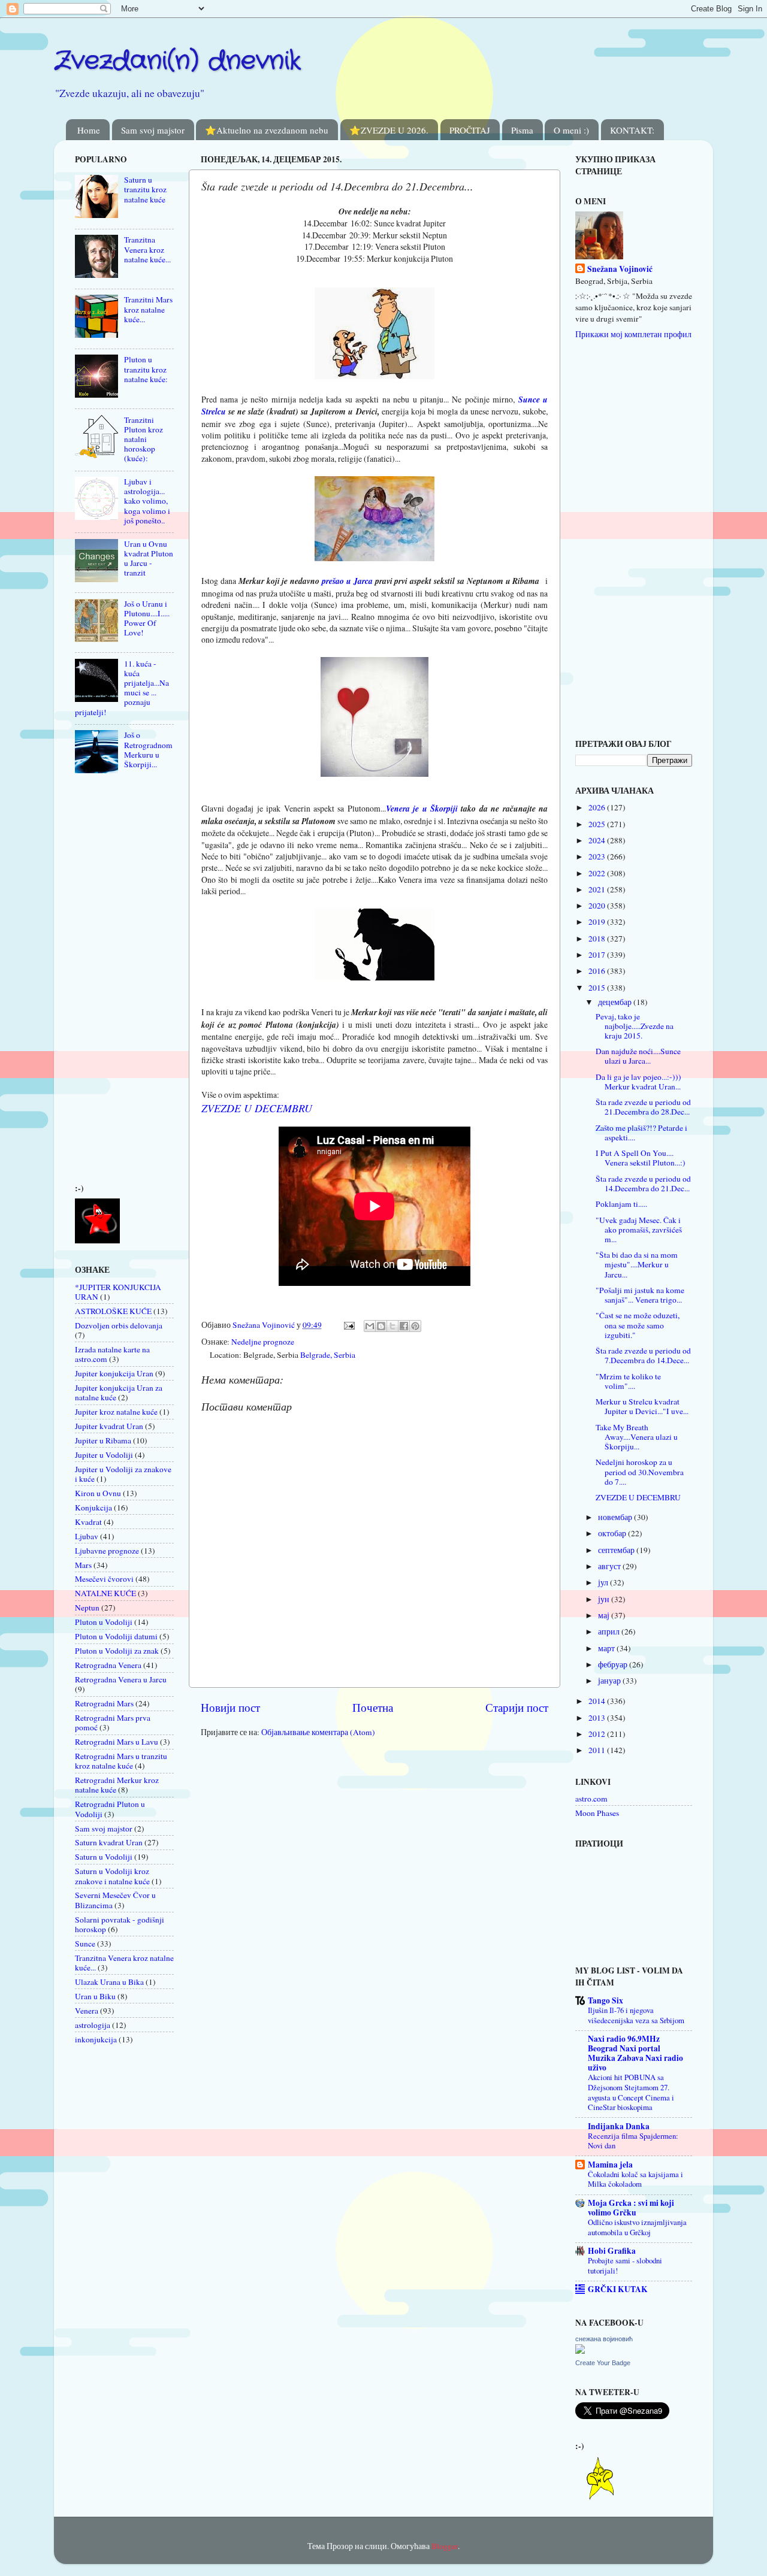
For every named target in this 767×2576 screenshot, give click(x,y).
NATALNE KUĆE (105, 1593)
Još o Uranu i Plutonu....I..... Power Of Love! (147, 618)
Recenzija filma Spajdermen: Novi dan (633, 2141)
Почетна (373, 1707)
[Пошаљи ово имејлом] (370, 1326)
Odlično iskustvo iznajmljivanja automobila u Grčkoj (637, 2227)
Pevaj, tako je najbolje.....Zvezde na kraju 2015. (635, 1026)
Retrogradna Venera (108, 1665)
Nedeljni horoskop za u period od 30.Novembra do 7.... (640, 1472)
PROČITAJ (470, 130)
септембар (617, 1550)
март (607, 1648)
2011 (598, 1750)
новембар (616, 1517)
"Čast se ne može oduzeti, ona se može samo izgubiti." (638, 1325)
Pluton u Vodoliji (104, 1622)
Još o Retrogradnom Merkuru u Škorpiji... (148, 750)
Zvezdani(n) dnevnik (177, 61)
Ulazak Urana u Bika (109, 1982)
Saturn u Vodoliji (104, 1857)
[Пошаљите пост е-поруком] (348, 1325)
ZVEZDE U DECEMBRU (257, 1108)
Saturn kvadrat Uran (109, 1842)
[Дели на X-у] (392, 1326)
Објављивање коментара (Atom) (318, 1732)
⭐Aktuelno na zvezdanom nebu (267, 130)
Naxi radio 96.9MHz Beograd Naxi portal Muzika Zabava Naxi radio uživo (635, 2053)
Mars (83, 1565)
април (610, 1631)
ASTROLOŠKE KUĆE (113, 1311)
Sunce (85, 1944)
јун (605, 1599)
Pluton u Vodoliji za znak (117, 1651)
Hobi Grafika (612, 2251)
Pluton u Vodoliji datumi (116, 1636)
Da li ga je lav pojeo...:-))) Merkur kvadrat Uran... (638, 1082)
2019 (598, 922)
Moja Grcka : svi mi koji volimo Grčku (631, 2208)
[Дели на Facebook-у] (404, 1326)
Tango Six (606, 2000)
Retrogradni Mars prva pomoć (113, 1723)
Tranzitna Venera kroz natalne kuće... (147, 249)
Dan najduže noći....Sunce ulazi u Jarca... (638, 1056)
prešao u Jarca (347, 581)
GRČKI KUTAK (618, 2289)
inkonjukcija (96, 2039)
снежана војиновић (604, 2339)
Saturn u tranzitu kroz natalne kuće (145, 189)
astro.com (591, 1799)
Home (89, 130)
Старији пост (517, 1707)
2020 (598, 906)
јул (604, 1582)
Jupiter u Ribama (103, 1440)
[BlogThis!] (381, 1326)
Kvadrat (88, 1522)
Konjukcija (93, 1508)
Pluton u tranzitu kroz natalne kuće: (146, 369)
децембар (616, 1002)
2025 (598, 824)
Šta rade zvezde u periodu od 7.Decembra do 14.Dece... (643, 1355)
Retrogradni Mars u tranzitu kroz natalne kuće (121, 1761)
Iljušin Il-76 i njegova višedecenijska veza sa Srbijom (636, 2015)
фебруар (614, 1664)
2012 (598, 1734)
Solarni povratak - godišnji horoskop (120, 1924)
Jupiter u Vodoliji (104, 1455)
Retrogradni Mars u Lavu (117, 1742)
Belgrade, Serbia (328, 1355)
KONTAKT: (632, 130)
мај (605, 1615)
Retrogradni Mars (104, 1703)
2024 (598, 840)
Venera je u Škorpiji (422, 808)
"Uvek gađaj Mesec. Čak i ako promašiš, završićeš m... (639, 1230)
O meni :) (571, 130)
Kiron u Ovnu (98, 1493)
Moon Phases (597, 1813)
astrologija (93, 2025)
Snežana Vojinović (620, 269)
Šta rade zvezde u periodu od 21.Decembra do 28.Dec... (643, 1107)
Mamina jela (610, 2165)
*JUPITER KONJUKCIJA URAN (118, 1292)
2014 (598, 1701)
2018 (598, 939)
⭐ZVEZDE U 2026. (389, 130)
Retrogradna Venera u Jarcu (121, 1679)
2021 (598, 889)
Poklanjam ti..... (621, 1204)
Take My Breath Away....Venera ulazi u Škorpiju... (637, 1437)
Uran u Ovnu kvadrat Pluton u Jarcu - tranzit (149, 559)
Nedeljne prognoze (263, 1342)
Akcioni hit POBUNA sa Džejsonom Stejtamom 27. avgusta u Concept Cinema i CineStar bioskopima (631, 2092)
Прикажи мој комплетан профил (633, 334)
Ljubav (87, 1536)
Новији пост (230, 1707)
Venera (87, 2011)
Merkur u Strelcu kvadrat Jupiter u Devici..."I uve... (642, 1406)
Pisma (522, 130)
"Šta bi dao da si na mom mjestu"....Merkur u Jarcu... (637, 1264)
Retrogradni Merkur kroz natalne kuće (117, 1785)
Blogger (445, 2546)
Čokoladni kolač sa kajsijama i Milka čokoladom (635, 2179)
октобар (613, 1533)
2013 (598, 1718)
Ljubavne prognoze (107, 1551)
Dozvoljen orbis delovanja (119, 1325)
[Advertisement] (111, 982)
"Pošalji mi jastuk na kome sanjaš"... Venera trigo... (640, 1295)
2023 (598, 856)
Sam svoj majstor (153, 130)
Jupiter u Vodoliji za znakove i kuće (123, 1474)
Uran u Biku (95, 1996)
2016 (598, 971)
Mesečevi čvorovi (104, 1579)
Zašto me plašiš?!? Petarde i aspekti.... (641, 1133)
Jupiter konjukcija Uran (114, 1373)
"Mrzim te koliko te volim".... (628, 1381)
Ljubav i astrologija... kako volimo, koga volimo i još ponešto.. (147, 501)
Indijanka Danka (619, 2126)
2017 (598, 955)
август (610, 1566)
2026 (598, 807)
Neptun (87, 1608)
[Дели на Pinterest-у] (415, 1326)
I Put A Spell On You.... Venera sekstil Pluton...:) (641, 1158)
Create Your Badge (603, 2363)
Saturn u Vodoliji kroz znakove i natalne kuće (112, 1876)
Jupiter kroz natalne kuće (116, 1412)
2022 (598, 873)
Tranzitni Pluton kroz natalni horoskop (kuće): (144, 439)
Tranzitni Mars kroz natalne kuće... (148, 309)
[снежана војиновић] (580, 2351)
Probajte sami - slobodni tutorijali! (625, 2265)
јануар (610, 1681)
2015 (598, 988)
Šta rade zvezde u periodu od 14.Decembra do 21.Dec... (643, 1183)
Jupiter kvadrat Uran (109, 1426)
